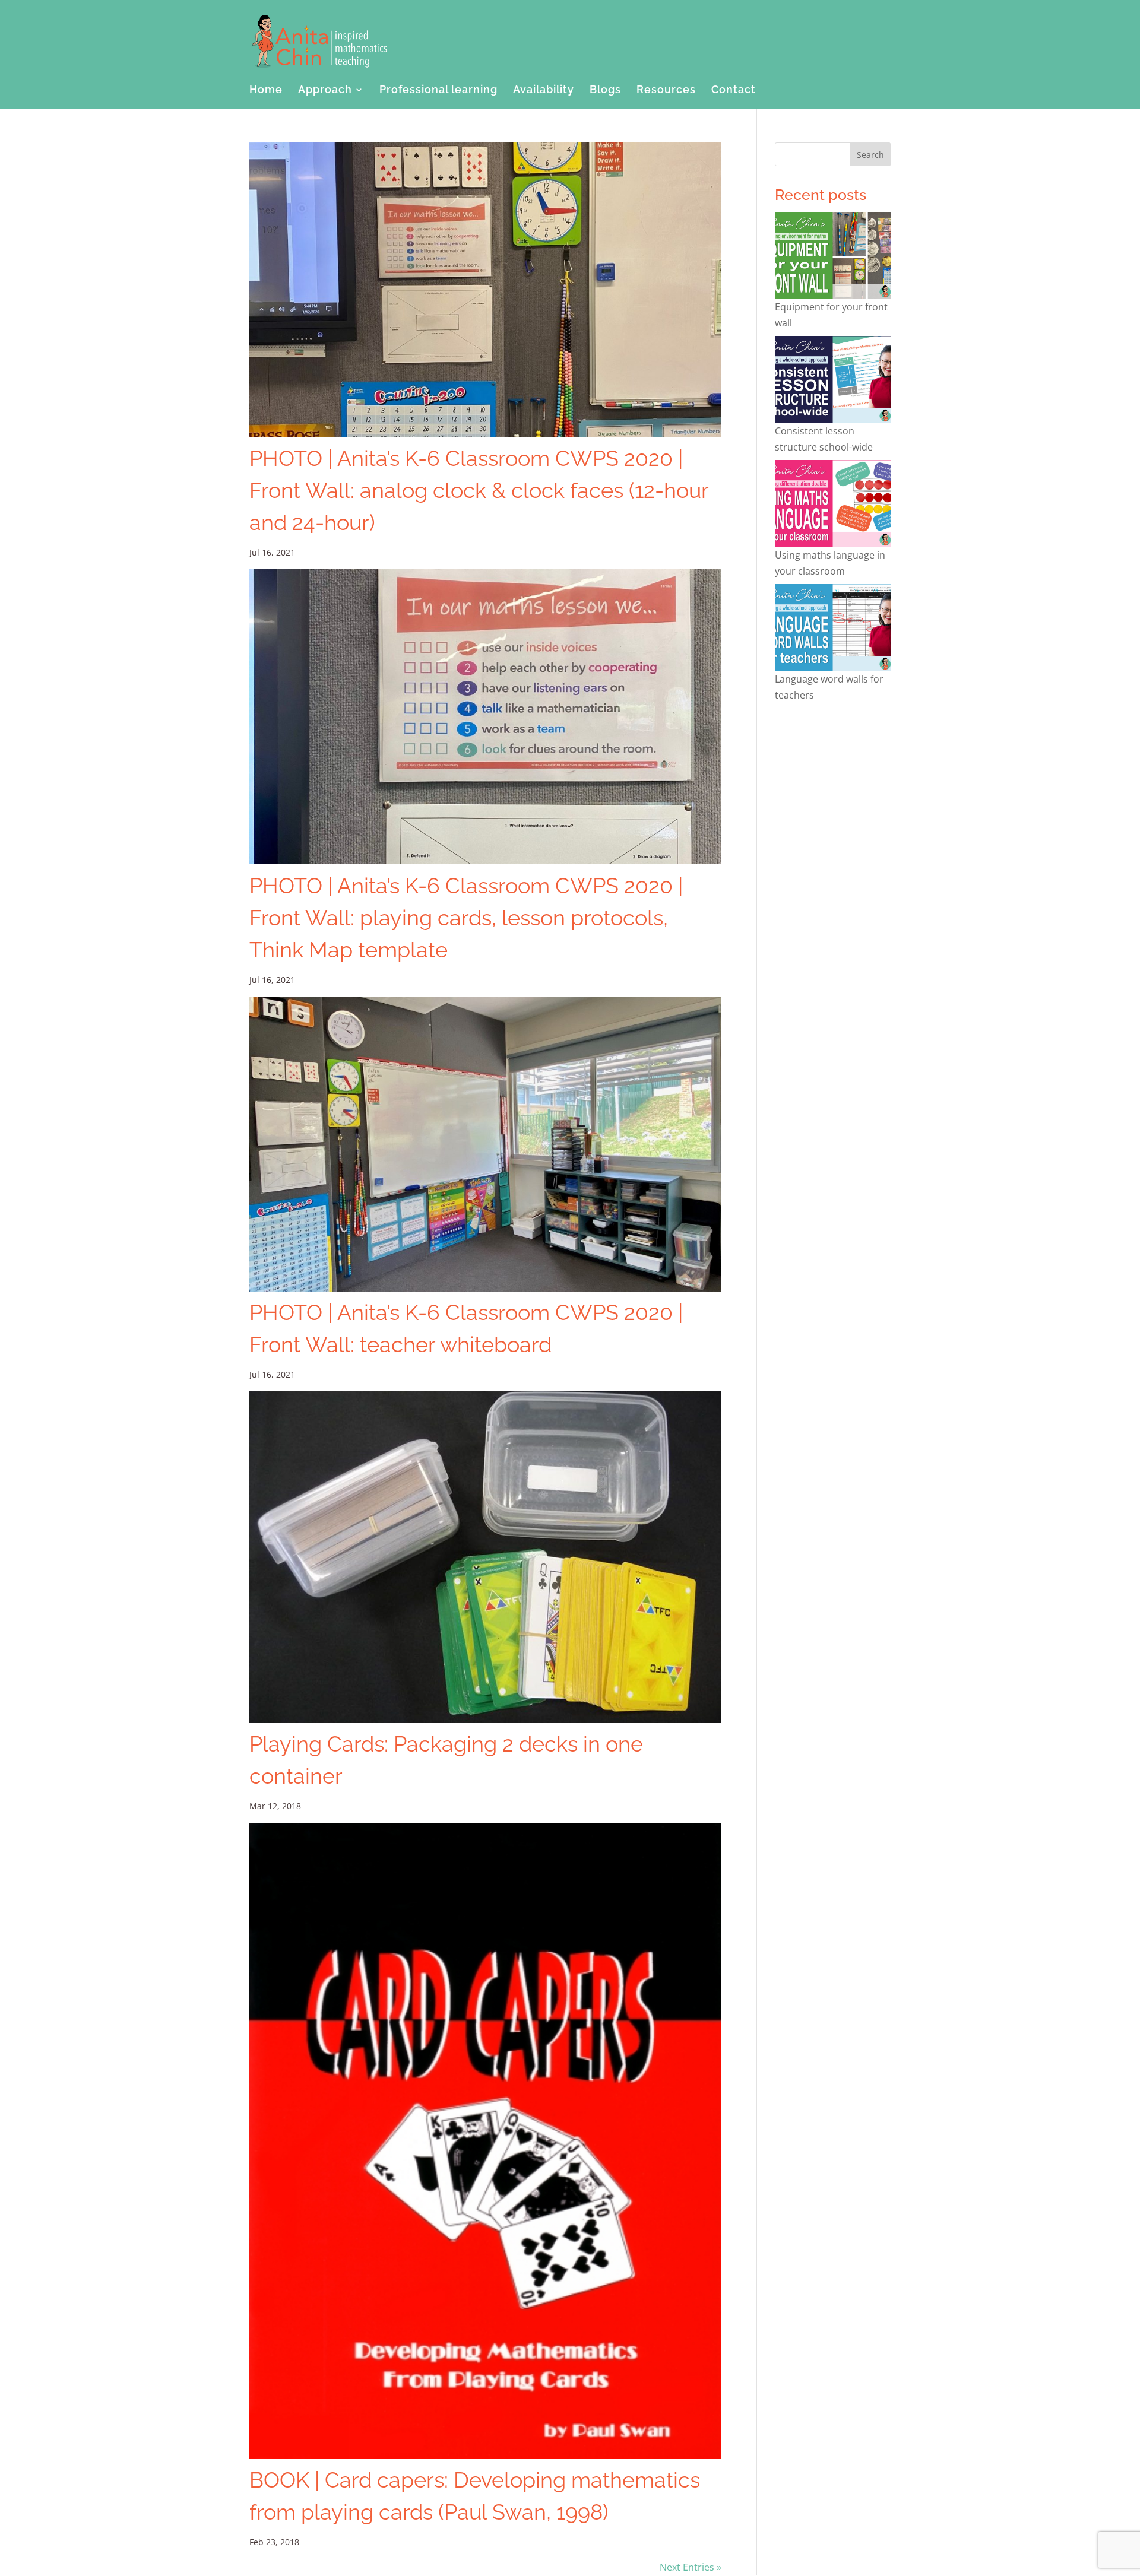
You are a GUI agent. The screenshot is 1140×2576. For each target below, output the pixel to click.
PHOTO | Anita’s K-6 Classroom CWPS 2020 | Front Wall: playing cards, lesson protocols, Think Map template (466, 918)
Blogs (605, 91)
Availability (544, 91)
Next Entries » (691, 2567)
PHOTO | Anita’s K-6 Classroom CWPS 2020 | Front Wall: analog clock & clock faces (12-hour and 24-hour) (479, 490)
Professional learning (438, 91)
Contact (734, 91)
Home (266, 91)
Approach (325, 91)
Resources (666, 91)
